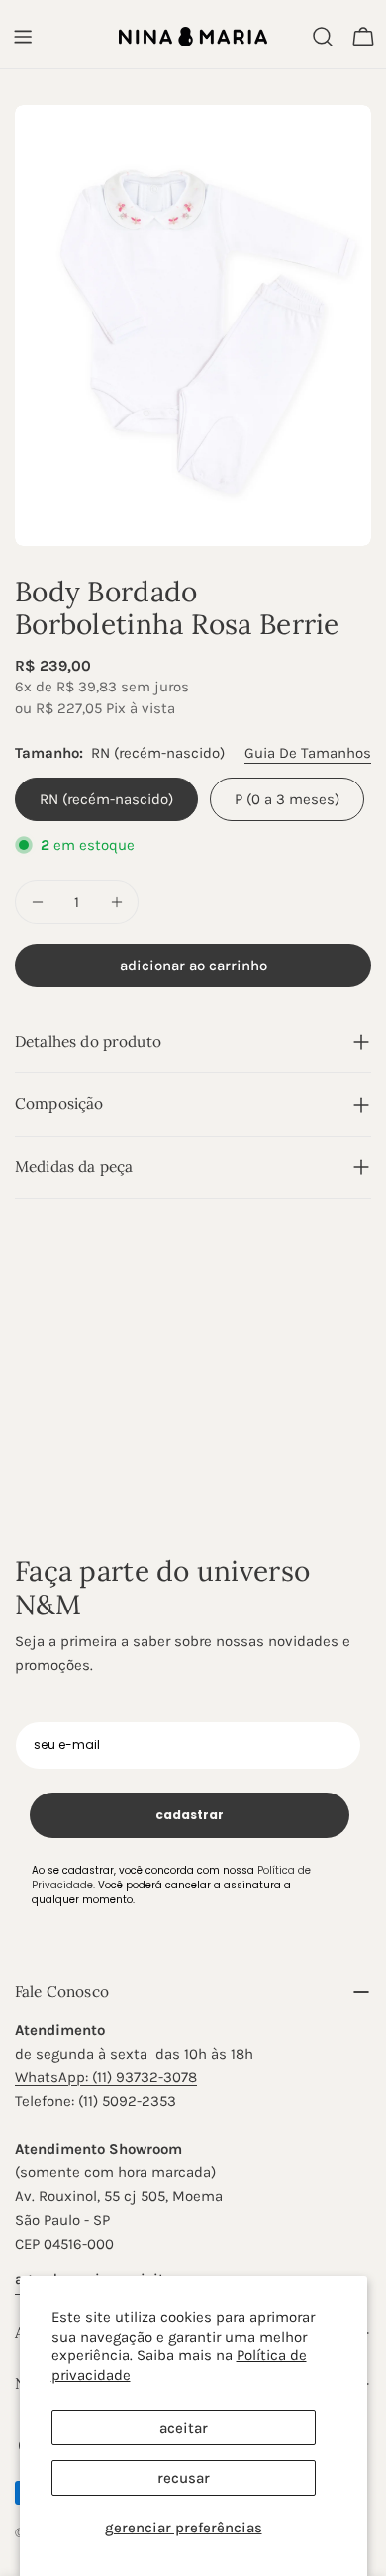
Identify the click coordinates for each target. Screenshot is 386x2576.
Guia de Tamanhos (308, 753)
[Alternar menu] (23, 37)
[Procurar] (323, 37)
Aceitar (184, 2428)
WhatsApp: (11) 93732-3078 (106, 2077)
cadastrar (190, 1815)
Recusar (184, 2478)
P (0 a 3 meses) (287, 799)
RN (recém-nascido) (106, 799)
